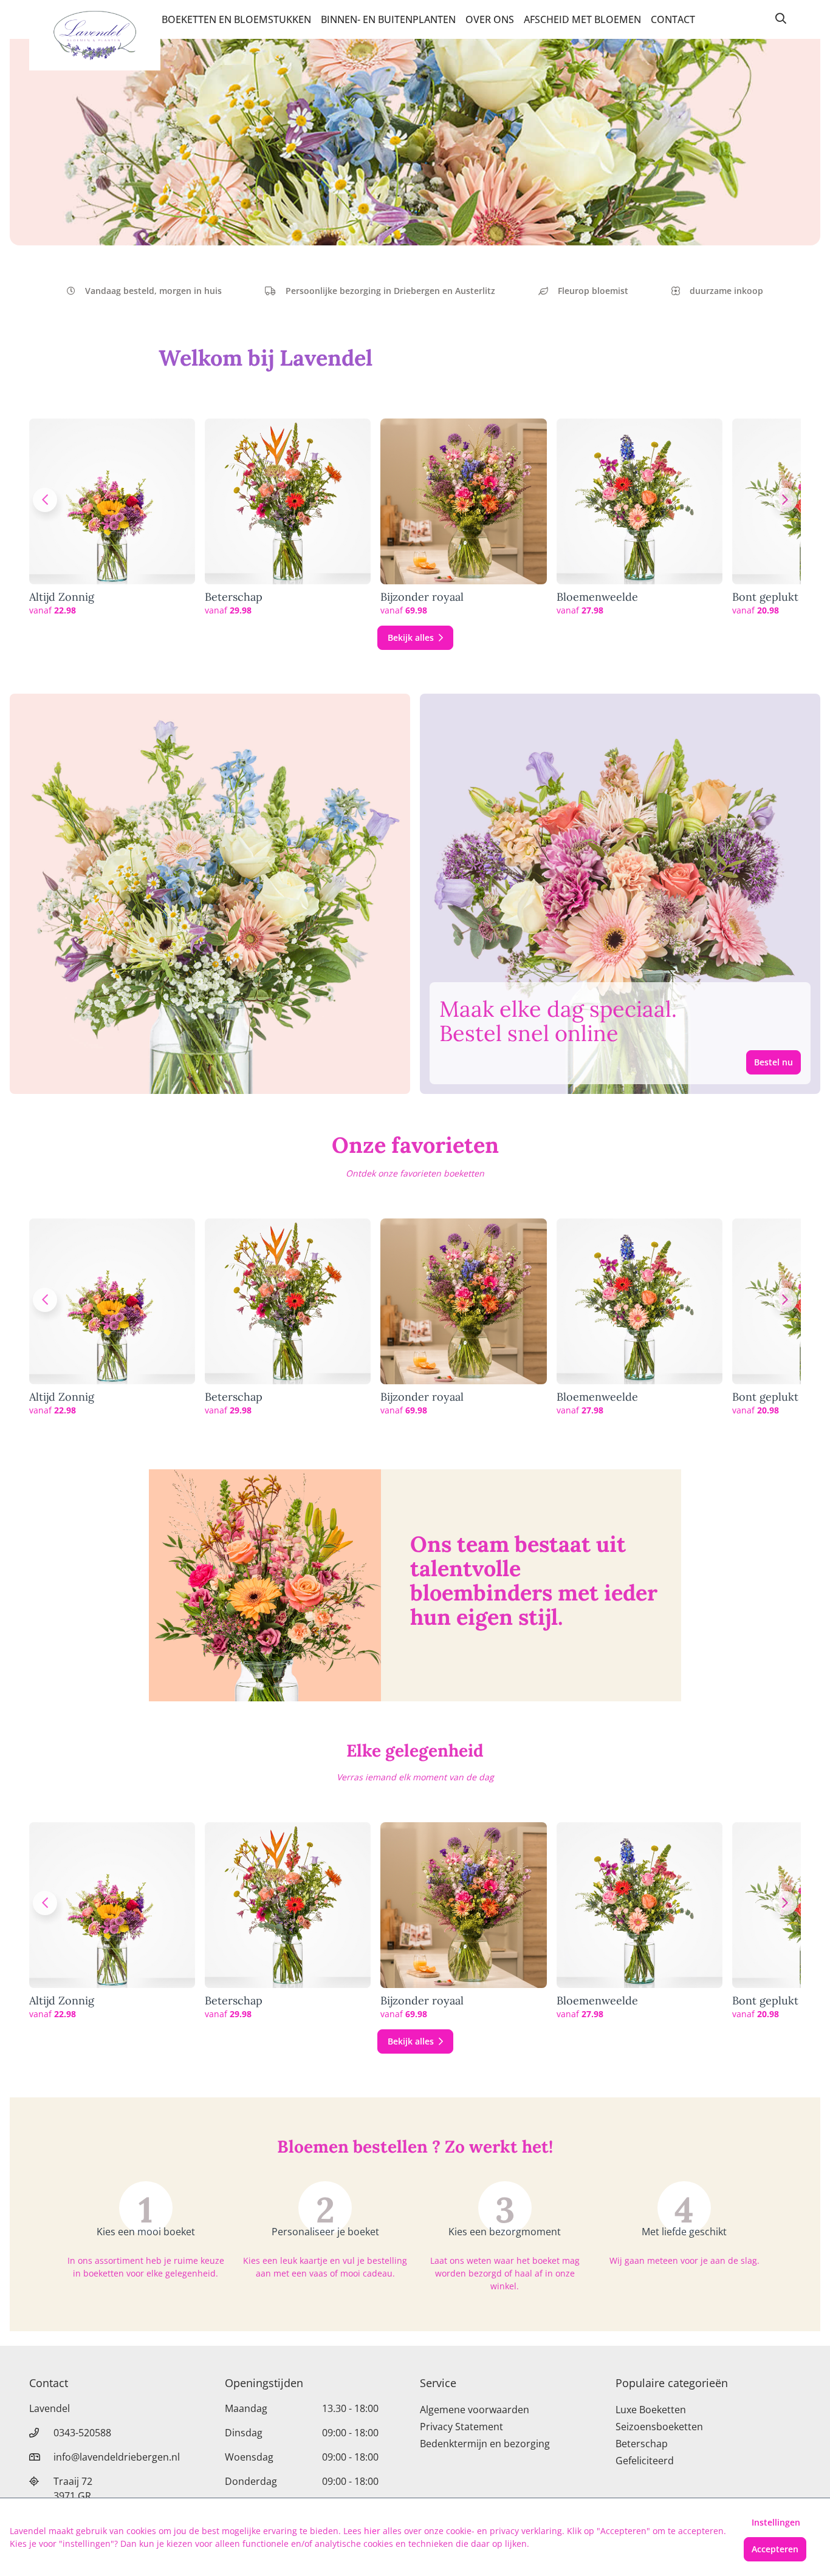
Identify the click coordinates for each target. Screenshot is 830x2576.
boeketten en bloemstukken (236, 19)
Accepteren (775, 2549)
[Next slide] (785, 500)
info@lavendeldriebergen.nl (117, 2457)
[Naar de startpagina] (95, 35)
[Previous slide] (45, 500)
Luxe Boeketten (651, 2410)
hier (372, 2531)
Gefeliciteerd (645, 2461)
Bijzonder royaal (422, 597)
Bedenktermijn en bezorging (485, 2444)
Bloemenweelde (597, 597)
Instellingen (776, 2522)
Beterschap (234, 597)
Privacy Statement (461, 2427)
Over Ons (490, 19)
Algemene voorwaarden (475, 2410)
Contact (673, 19)
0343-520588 (82, 2433)
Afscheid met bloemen (582, 19)
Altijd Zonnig (62, 597)
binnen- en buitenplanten (388, 19)
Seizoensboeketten (659, 2427)
